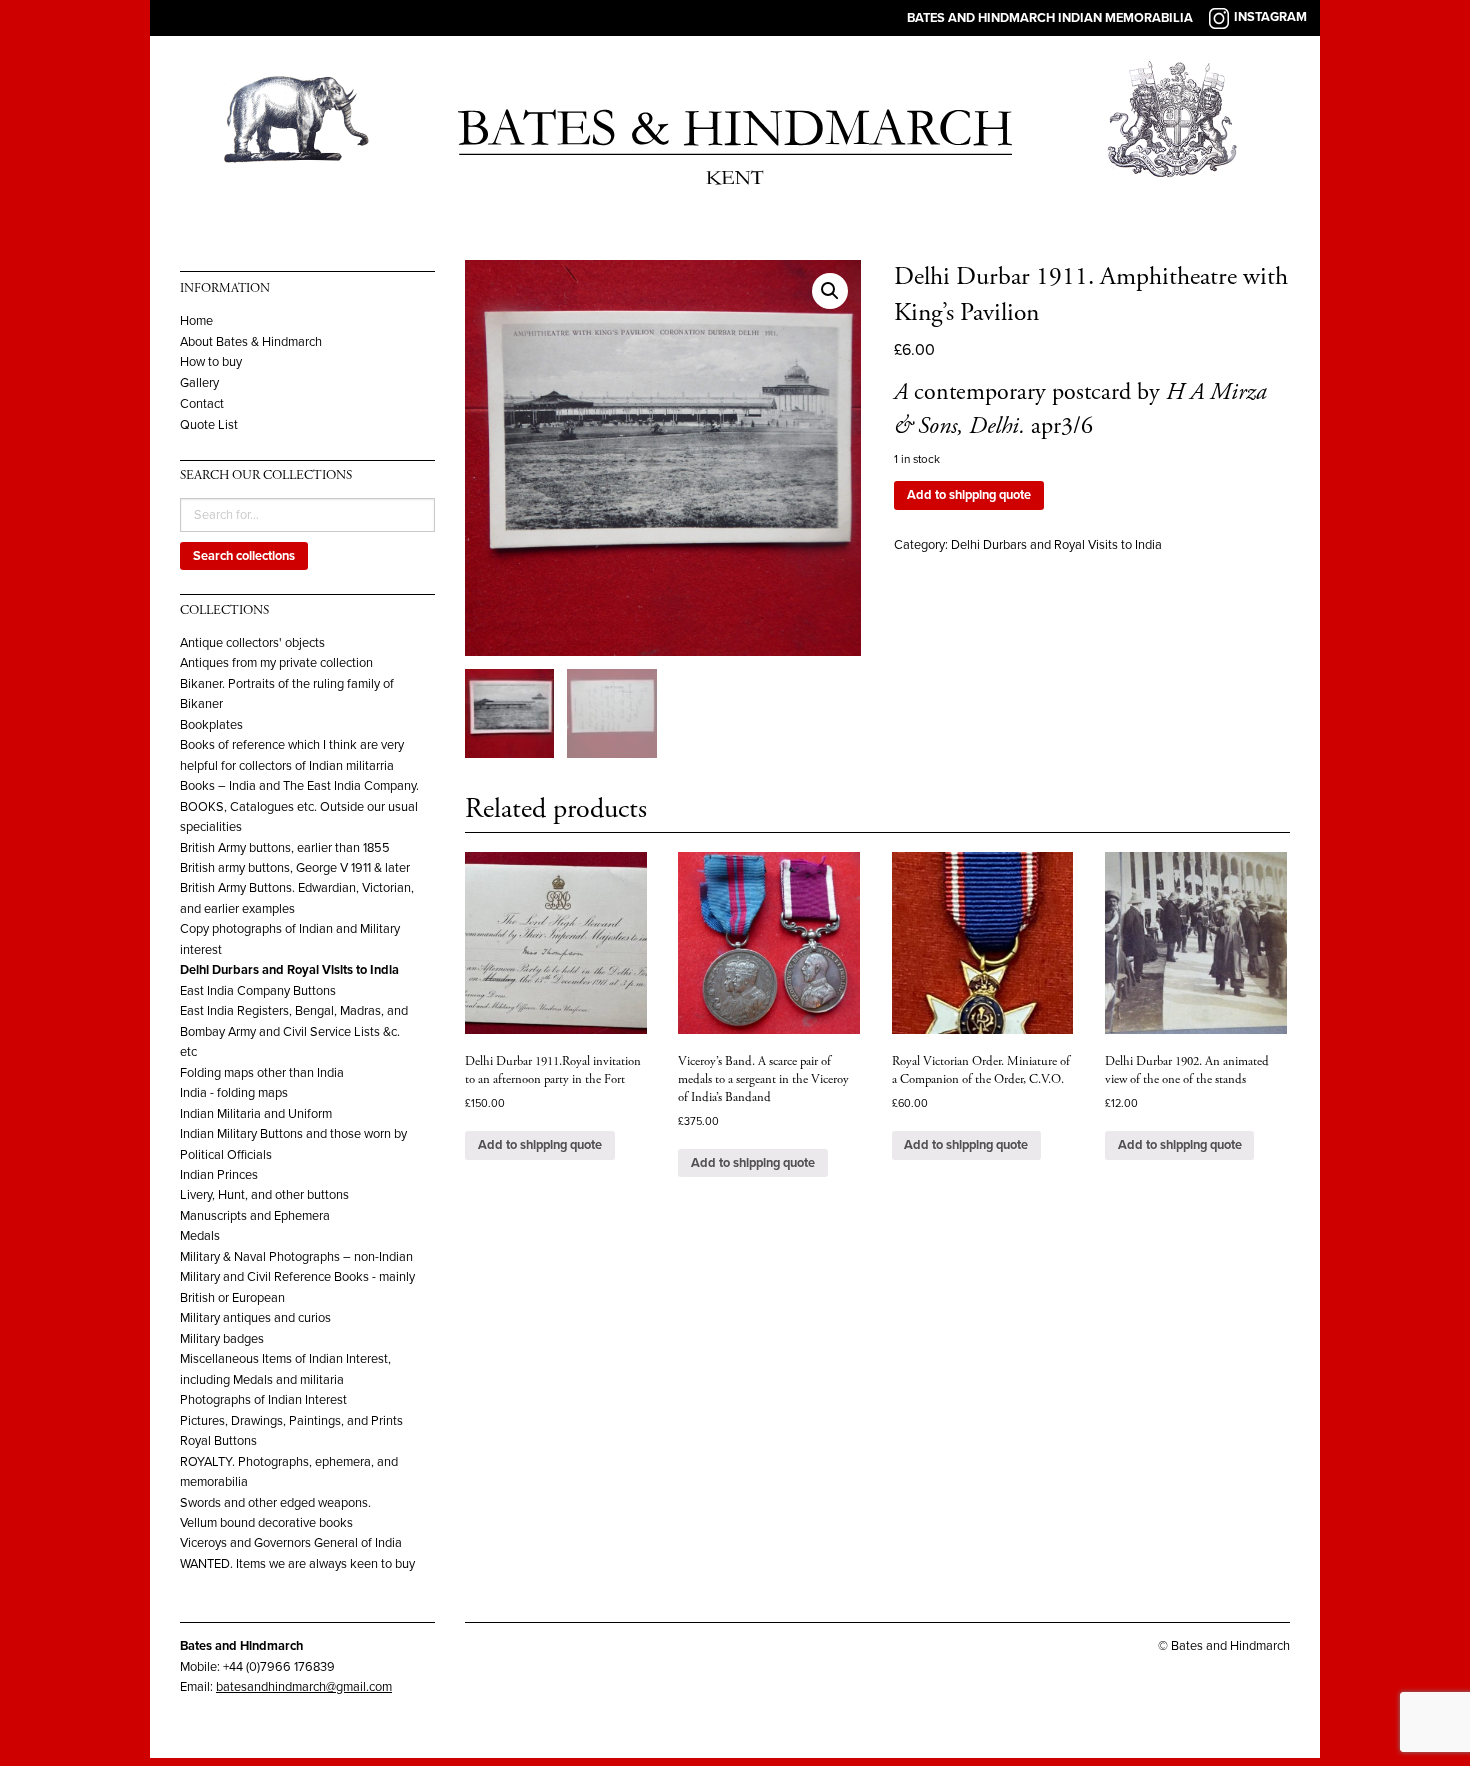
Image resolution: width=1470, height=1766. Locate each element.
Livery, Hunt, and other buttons (264, 1195)
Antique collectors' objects (252, 643)
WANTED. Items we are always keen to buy (297, 1564)
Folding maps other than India (262, 1073)
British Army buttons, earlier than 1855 (285, 848)
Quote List (209, 425)
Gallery (199, 383)
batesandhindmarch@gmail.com (304, 1687)
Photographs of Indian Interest (263, 1400)
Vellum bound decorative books (266, 1523)
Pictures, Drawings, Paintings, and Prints (291, 1421)
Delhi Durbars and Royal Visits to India (289, 970)
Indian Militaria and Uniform (256, 1114)
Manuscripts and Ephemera (255, 1216)
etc (188, 1052)
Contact (202, 404)
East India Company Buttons (258, 991)
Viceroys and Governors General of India (291, 1543)
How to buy (211, 362)
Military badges (222, 1339)
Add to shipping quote (969, 495)
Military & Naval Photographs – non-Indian (296, 1257)
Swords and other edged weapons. (275, 1503)
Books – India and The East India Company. (299, 786)
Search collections (244, 556)
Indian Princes (219, 1175)
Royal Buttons (218, 1441)
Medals (200, 1236)
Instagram (1270, 17)
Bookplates (211, 725)
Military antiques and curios (255, 1318)
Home (196, 321)
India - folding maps (234, 1093)
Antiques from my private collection (276, 663)
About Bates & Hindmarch (251, 342)
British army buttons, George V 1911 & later (295, 868)
